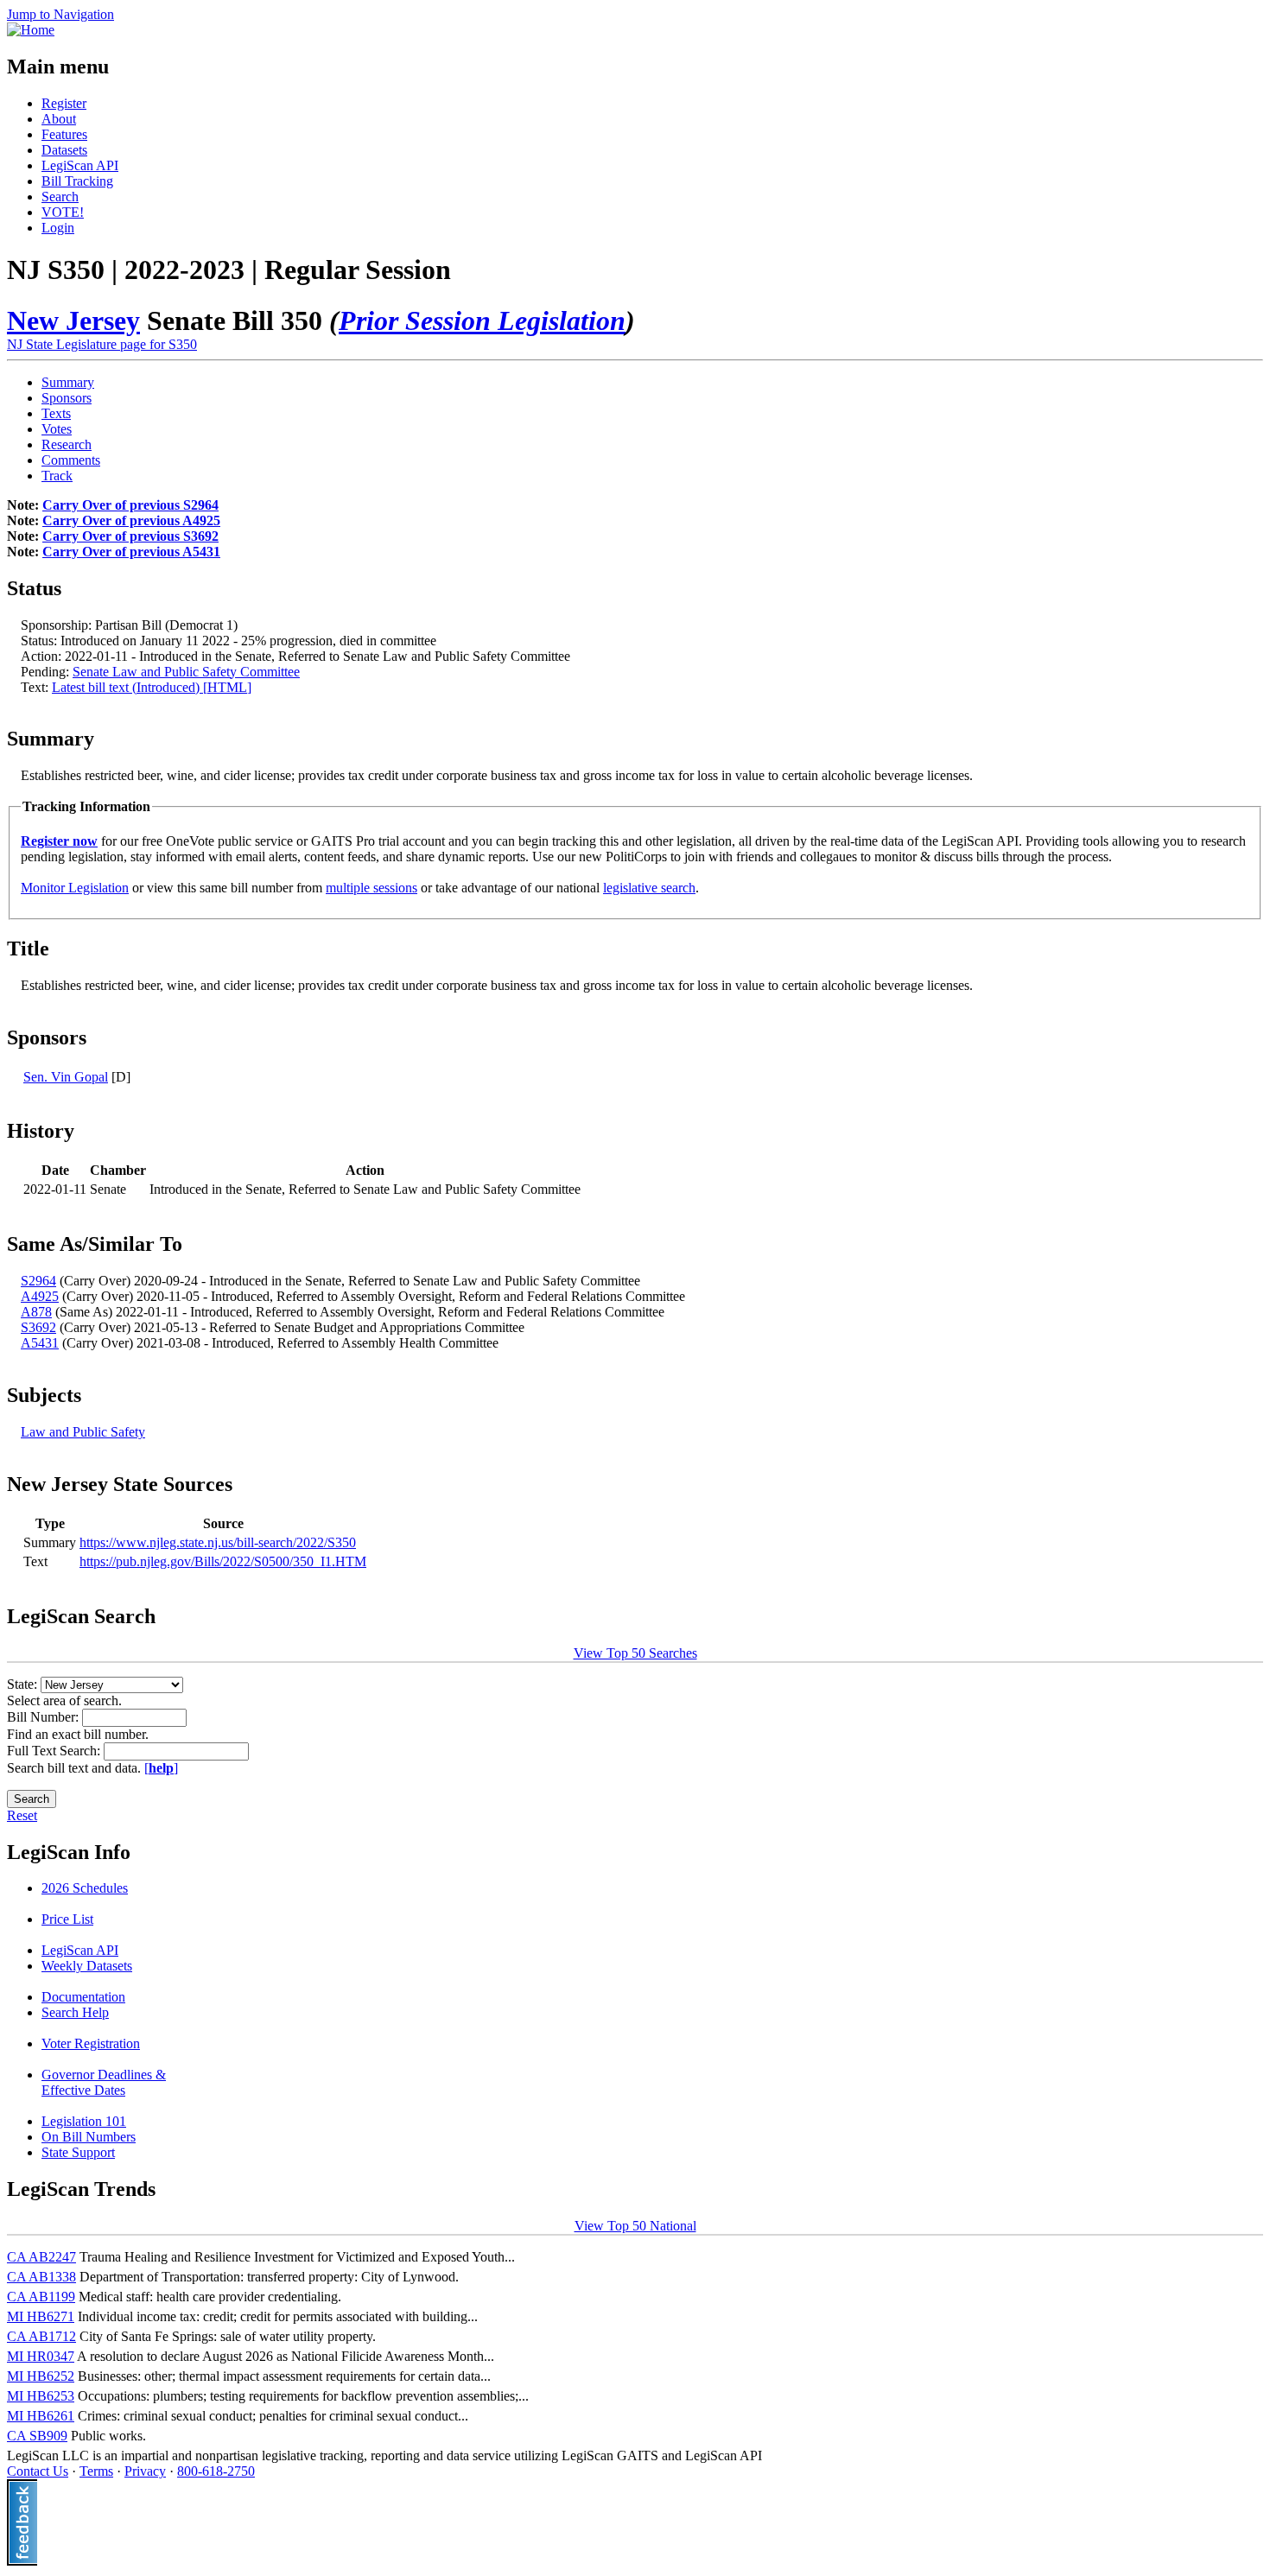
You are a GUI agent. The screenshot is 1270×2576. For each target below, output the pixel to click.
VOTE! (63, 212)
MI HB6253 (41, 2396)
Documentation (83, 1997)
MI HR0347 (41, 2356)
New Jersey (73, 320)
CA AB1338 (41, 2277)
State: (24, 1684)
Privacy (145, 2471)
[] (161, 1768)
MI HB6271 (41, 2316)
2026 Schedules (85, 1888)
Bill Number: (44, 1717)
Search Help (75, 2012)
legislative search (649, 888)
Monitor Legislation (75, 888)
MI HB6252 (41, 2376)
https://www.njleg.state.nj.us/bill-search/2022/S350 (218, 1542)
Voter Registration (91, 2043)
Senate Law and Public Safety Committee (186, 672)
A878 (36, 1312)
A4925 (40, 1296)
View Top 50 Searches (635, 1653)
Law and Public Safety (83, 1432)
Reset (22, 1815)
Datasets (64, 150)
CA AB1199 (41, 2297)
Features (64, 134)
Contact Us (38, 2471)
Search (60, 197)
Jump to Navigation (60, 14)
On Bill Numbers (89, 2137)
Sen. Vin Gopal (66, 1077)
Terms (96, 2471)
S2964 (38, 1281)
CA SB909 (37, 2436)
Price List (67, 1919)
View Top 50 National (635, 2226)
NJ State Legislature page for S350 (102, 344)
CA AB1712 (41, 2336)
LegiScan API (80, 165)
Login (58, 228)
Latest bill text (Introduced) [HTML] (152, 687)
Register (64, 103)
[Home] (31, 30)
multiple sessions (371, 888)
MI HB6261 (41, 2416)
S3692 (38, 1327)
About (59, 119)
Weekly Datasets (87, 1966)
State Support (78, 2152)
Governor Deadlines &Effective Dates (104, 2082)
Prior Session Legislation (482, 320)
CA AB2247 (41, 2257)
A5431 (40, 1343)
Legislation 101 (84, 2121)
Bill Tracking (77, 181)
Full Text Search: (55, 1751)
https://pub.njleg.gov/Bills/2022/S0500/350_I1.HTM (223, 1561)
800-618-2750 (216, 2471)
